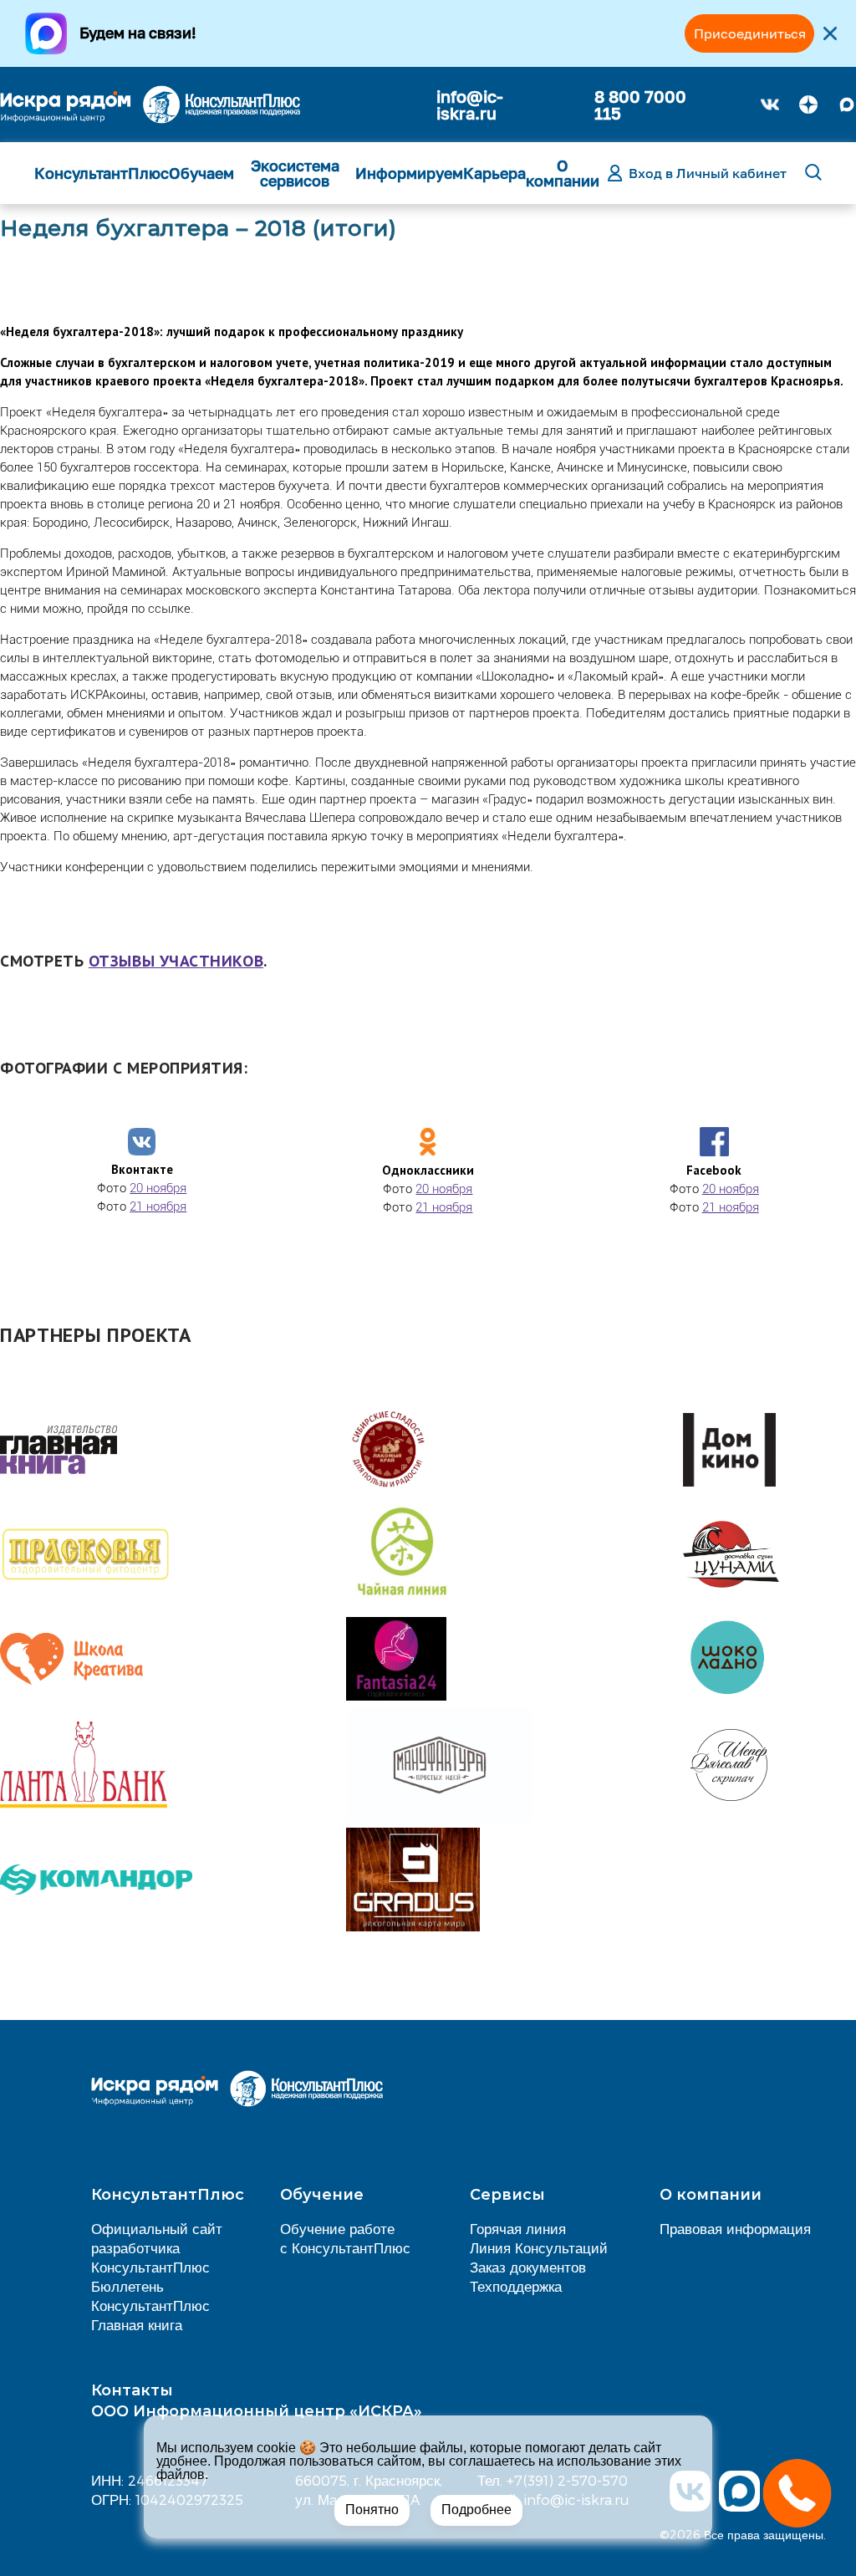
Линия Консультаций (539, 2247)
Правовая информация (735, 2228)
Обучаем (201, 173)
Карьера (494, 173)
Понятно (372, 2510)
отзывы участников (176, 961)
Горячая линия (518, 2228)
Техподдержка (516, 2286)
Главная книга (137, 2324)
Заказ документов (528, 2267)
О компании (563, 173)
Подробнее (476, 2510)
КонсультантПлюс (102, 173)
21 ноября (158, 1206)
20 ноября (158, 1188)
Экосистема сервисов (295, 173)
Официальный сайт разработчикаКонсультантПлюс (157, 2247)
